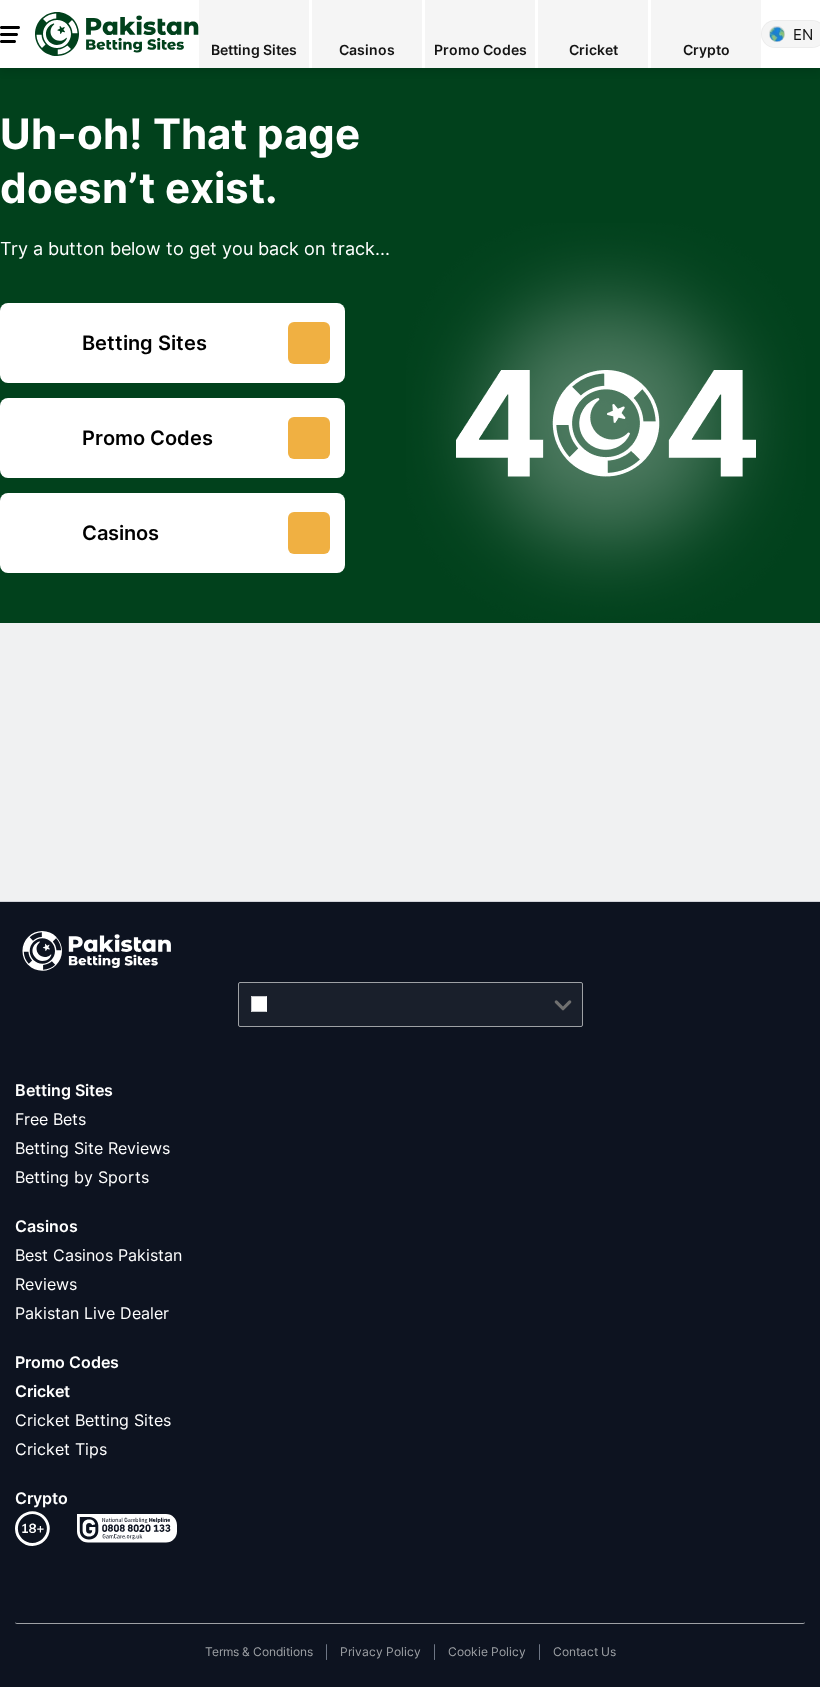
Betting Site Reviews (92, 1148)
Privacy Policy (380, 1651)
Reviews (46, 1284)
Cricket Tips (61, 1449)
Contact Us (584, 1651)
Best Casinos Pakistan (98, 1255)
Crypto (41, 1498)
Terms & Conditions (259, 1651)
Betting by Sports (82, 1177)
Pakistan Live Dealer (92, 1313)
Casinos (46, 1226)
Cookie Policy (487, 1651)
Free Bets (50, 1119)
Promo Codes (67, 1362)
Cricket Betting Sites (93, 1420)
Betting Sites (64, 1090)
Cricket (42, 1391)
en (803, 34)
